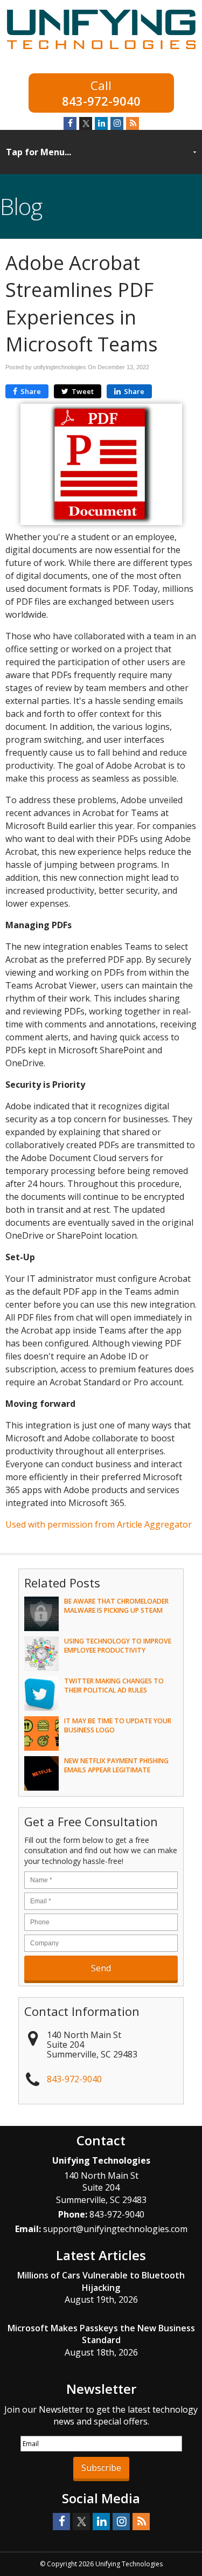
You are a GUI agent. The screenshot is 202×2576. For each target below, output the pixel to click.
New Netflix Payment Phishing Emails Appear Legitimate (116, 1765)
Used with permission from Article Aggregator (99, 1524)
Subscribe (101, 2468)
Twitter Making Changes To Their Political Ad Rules (114, 1686)
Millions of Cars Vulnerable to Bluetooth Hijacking (101, 2281)
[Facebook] (70, 123)
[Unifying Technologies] (101, 51)
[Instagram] (117, 123)
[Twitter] (86, 123)
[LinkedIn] (101, 123)
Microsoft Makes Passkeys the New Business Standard (101, 2334)
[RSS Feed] (133, 123)
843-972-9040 (101, 100)
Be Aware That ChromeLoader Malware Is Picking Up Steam (116, 1606)
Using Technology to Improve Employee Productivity (118, 1646)
